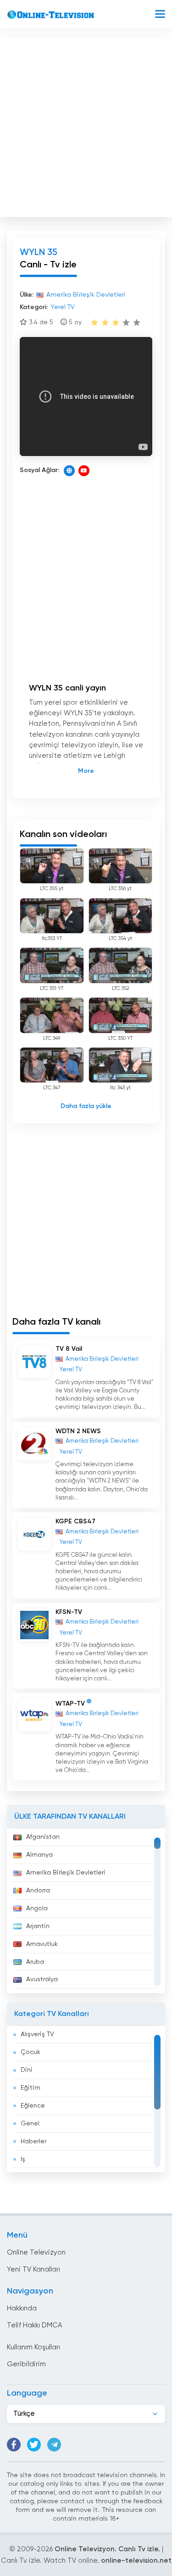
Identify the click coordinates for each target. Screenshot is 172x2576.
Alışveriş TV (37, 2034)
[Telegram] (54, 2445)
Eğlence (33, 2106)
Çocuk (31, 2052)
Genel (30, 2124)
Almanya (39, 1855)
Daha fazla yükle (86, 1106)
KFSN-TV (69, 1612)
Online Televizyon (36, 2253)
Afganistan (43, 1837)
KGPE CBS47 (75, 1522)
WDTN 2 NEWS (78, 1431)
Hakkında (22, 2308)
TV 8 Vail (69, 1349)
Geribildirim (26, 2364)
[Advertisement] (86, 125)
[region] (86, 1911)
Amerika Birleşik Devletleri (66, 1873)
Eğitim (31, 2088)
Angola (37, 1908)
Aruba (35, 1962)
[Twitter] (34, 2445)
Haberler (33, 2141)
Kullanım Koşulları (33, 2347)
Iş (23, 2159)
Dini (27, 2070)
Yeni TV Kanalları (33, 2269)
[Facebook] (14, 2445)
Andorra (38, 1891)
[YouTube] (84, 471)
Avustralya (42, 1979)
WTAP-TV (70, 1704)
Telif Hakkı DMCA (34, 2325)
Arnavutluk (42, 1944)
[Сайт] (69, 471)
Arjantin (38, 1926)
